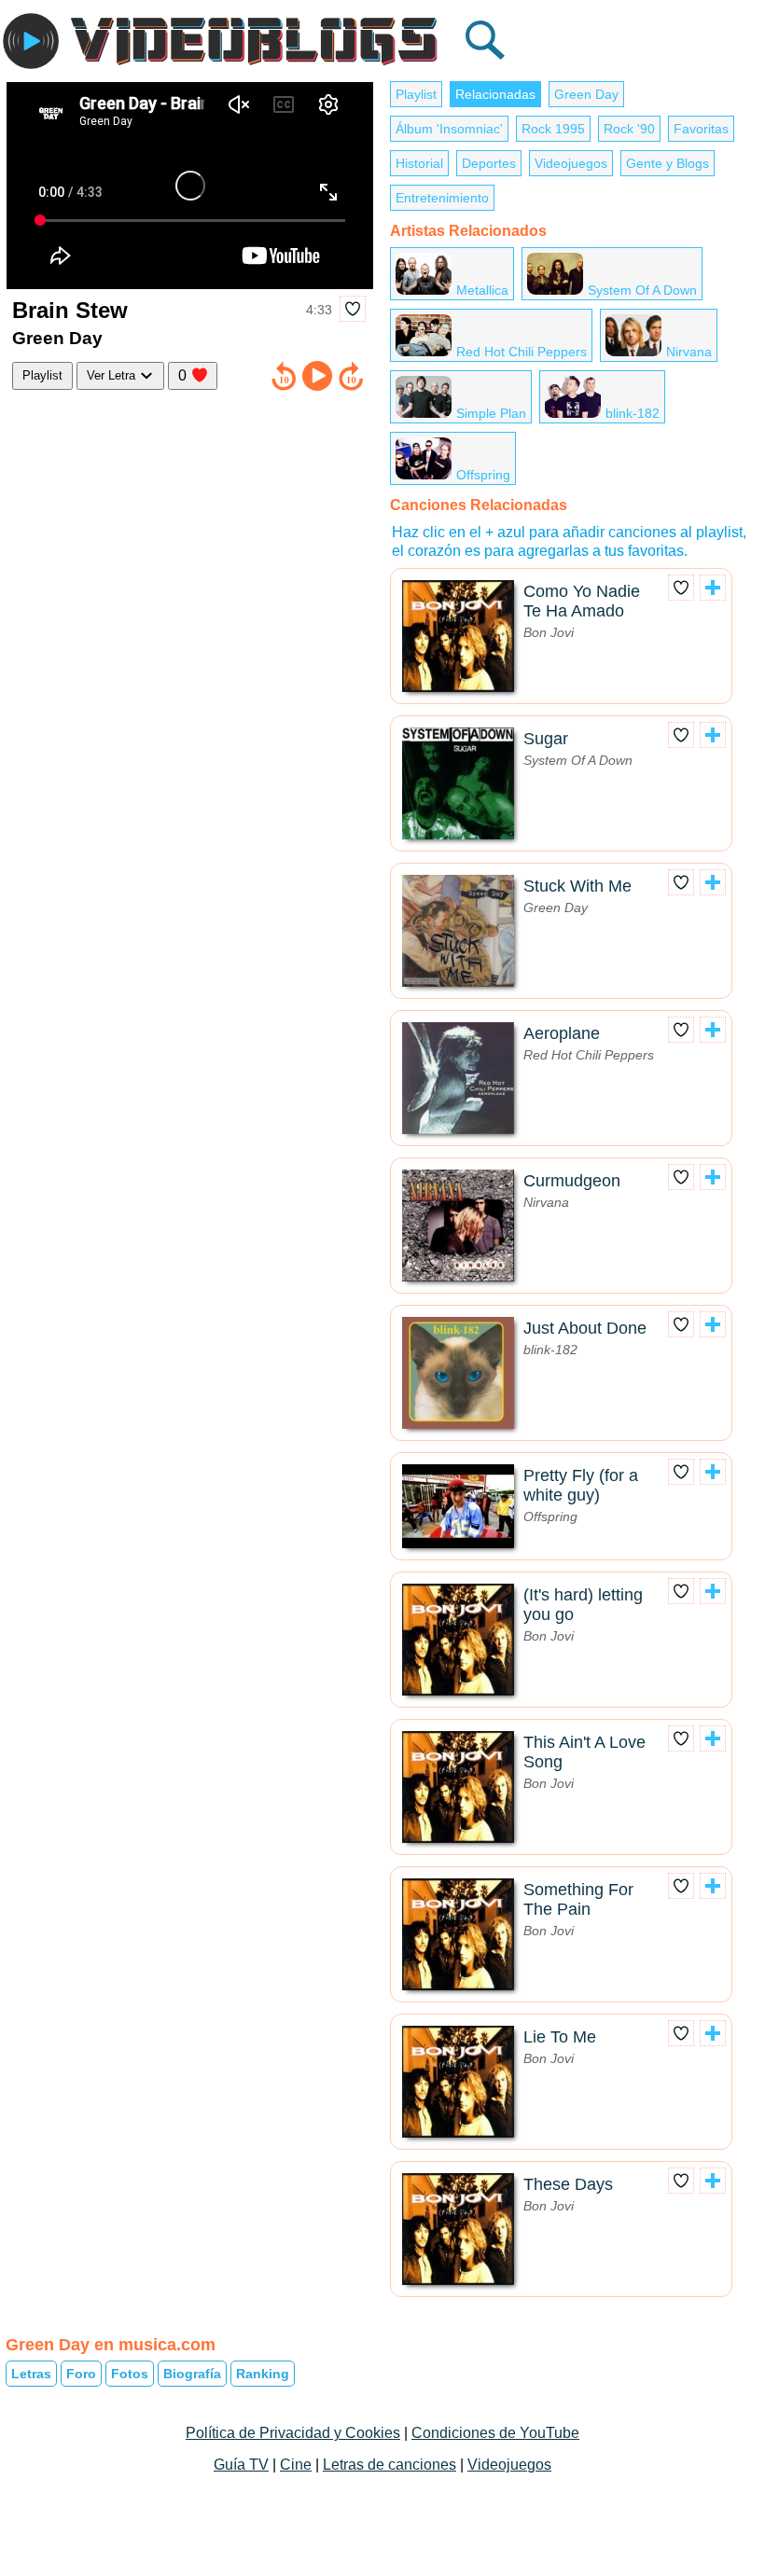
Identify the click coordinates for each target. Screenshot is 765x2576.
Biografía (192, 2374)
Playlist (42, 375)
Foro (81, 2374)
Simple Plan (491, 413)
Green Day (586, 94)
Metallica (482, 290)
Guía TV (241, 2465)
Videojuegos (571, 163)
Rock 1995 (553, 129)
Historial (419, 163)
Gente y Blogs (668, 163)
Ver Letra (113, 375)
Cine (296, 2465)
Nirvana (689, 352)
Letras (31, 2374)
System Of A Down (642, 290)
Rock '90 (629, 129)
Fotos (130, 2374)
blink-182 (633, 413)
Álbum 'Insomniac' (449, 129)
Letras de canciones (389, 2465)
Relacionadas (495, 94)
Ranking (263, 2374)
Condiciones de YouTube (495, 2433)
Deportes (489, 163)
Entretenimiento (442, 198)
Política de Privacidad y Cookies (293, 2433)
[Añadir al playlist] (713, 588)
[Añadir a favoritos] (353, 309)
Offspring (483, 475)
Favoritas (701, 129)
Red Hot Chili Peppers (522, 352)
